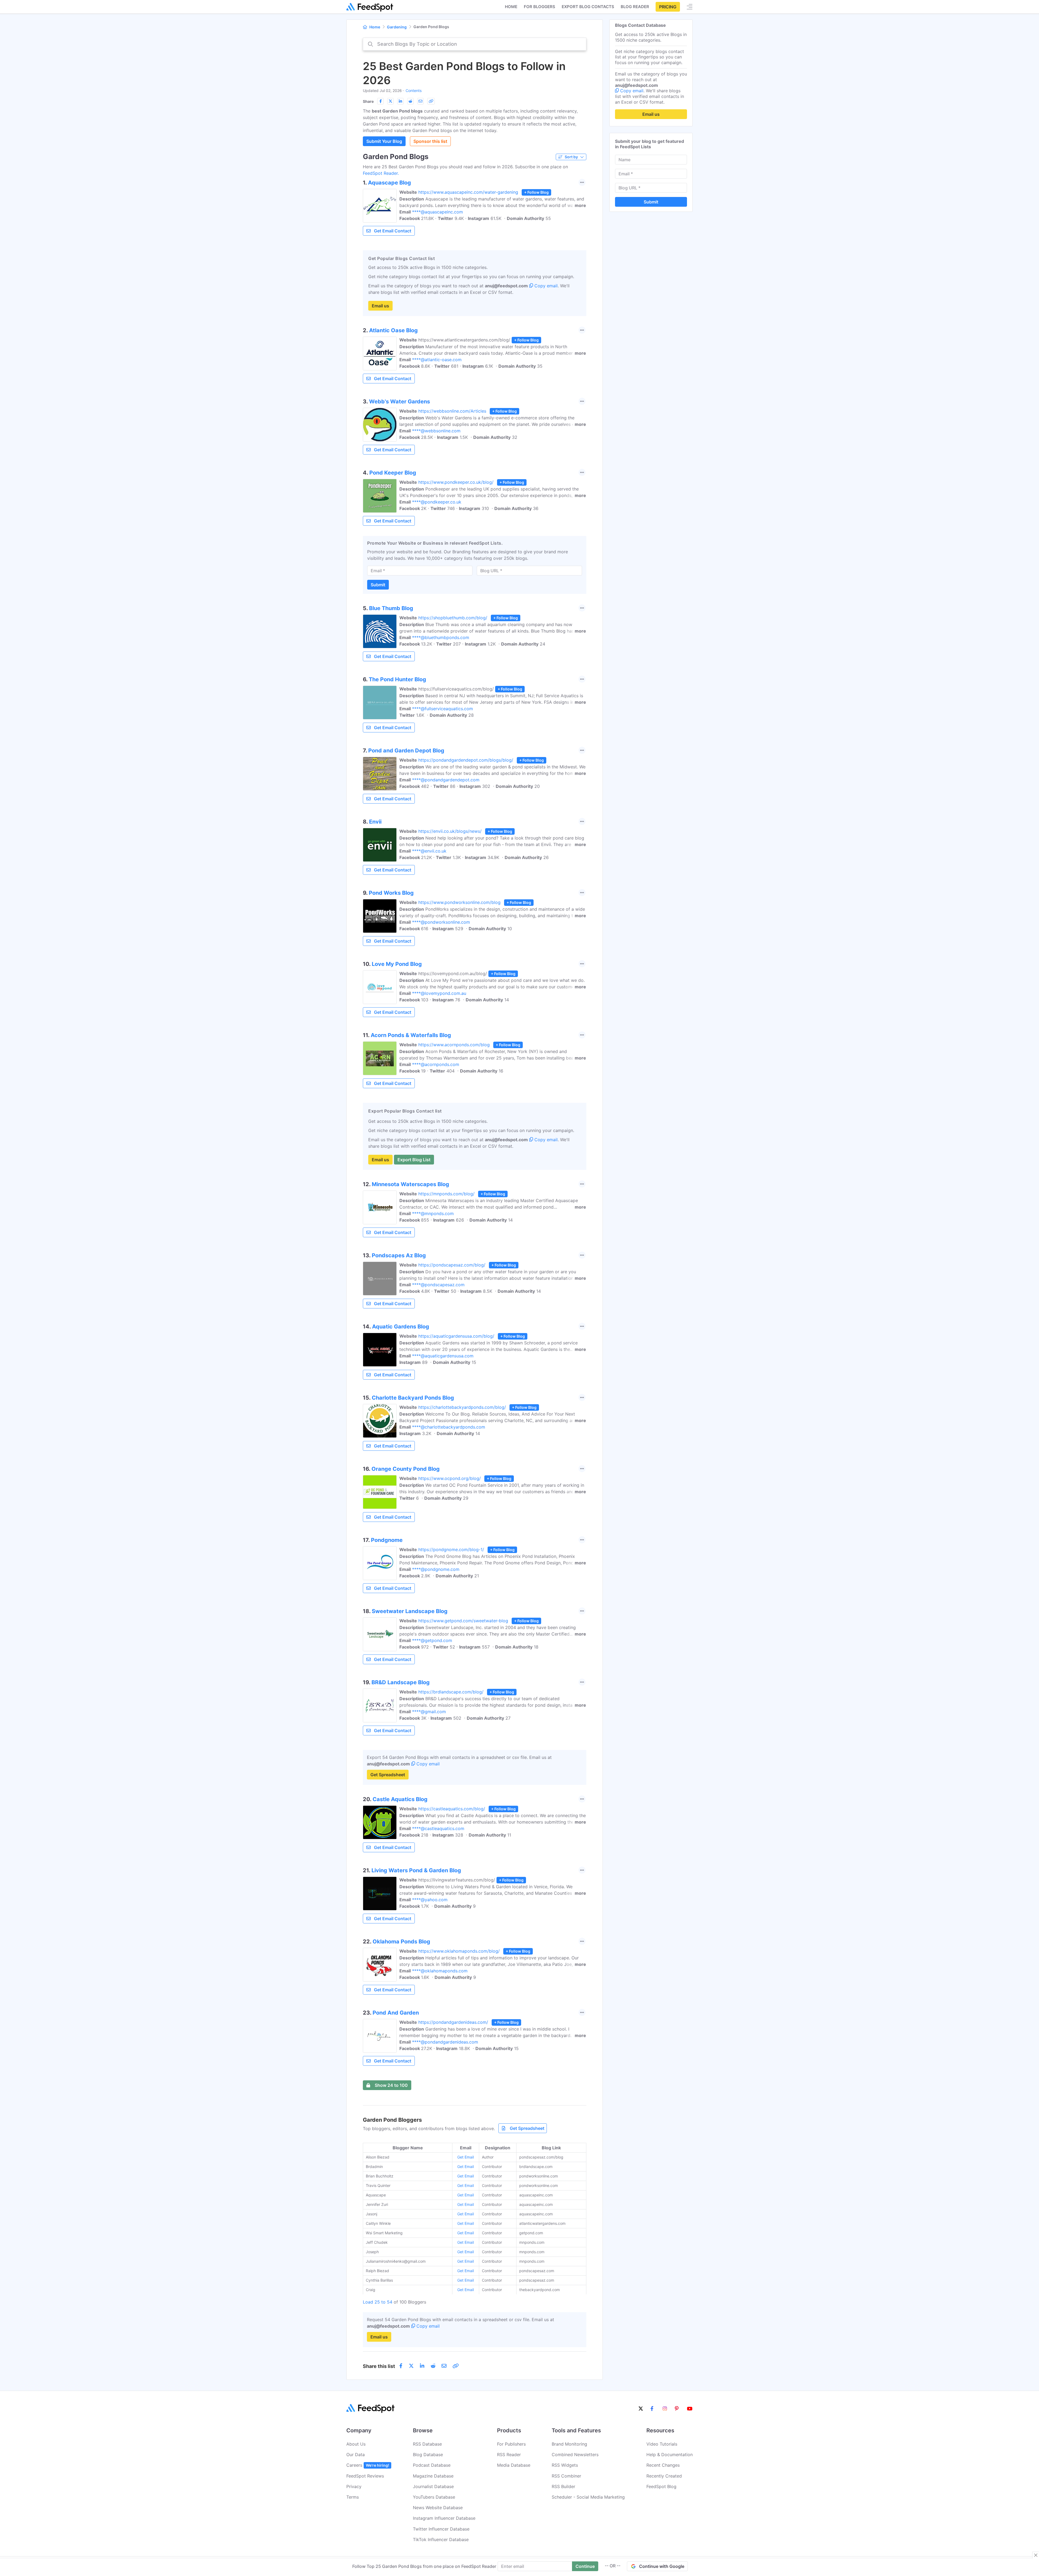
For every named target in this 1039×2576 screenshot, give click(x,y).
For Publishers (511, 2444)
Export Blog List (414, 1160)
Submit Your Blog (384, 141)
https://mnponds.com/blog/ (446, 1194)
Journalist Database (433, 2486)
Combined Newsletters (575, 2455)
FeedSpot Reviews (365, 2476)
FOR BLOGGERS (540, 7)
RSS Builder (563, 2486)
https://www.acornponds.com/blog (454, 1045)
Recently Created (664, 2476)
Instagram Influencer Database (444, 2518)
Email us (380, 306)
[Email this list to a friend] (420, 101)
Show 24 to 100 (391, 2085)
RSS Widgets (565, 2465)
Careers (368, 2465)
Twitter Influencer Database (441, 2529)
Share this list (379, 2366)
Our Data (356, 2455)
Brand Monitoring (569, 2444)
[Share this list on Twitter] (390, 101)
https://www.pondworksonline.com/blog (459, 902)
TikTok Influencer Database (441, 2539)
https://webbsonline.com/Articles (452, 411)
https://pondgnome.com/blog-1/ (451, 1549)
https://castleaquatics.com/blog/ (452, 1809)
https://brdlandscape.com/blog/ (451, 1692)
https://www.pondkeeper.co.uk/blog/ (456, 482)
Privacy (354, 2486)
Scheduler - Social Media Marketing (588, 2497)
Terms (353, 2497)
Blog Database (428, 2455)
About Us (356, 2444)
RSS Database (427, 2444)
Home (511, 7)
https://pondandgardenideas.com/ (453, 2022)
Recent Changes (663, 2465)
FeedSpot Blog (661, 2486)
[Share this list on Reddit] (410, 101)
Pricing (668, 7)
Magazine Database (433, 2476)
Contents (414, 91)
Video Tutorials (662, 2444)
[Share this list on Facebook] (380, 101)
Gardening (397, 27)
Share (368, 101)
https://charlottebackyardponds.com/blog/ (462, 1407)
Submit (378, 585)
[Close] (1036, 2555)
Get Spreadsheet (388, 1775)
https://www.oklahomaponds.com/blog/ (459, 1951)
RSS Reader (509, 2455)
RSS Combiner (566, 2476)
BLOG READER (635, 7)
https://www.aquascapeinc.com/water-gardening (468, 192)
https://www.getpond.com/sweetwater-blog (463, 1621)
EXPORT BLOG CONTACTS (588, 7)
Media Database (514, 2465)
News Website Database (438, 2508)
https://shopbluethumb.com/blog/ (453, 618)
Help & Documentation (670, 2455)
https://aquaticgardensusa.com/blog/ (456, 1336)
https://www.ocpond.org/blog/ (450, 1478)
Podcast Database (432, 2465)
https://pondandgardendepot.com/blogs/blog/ (466, 760)
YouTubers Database (434, 2497)
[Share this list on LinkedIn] (400, 101)
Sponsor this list (430, 141)
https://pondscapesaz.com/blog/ (452, 1265)
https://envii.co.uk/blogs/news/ (450, 831)
